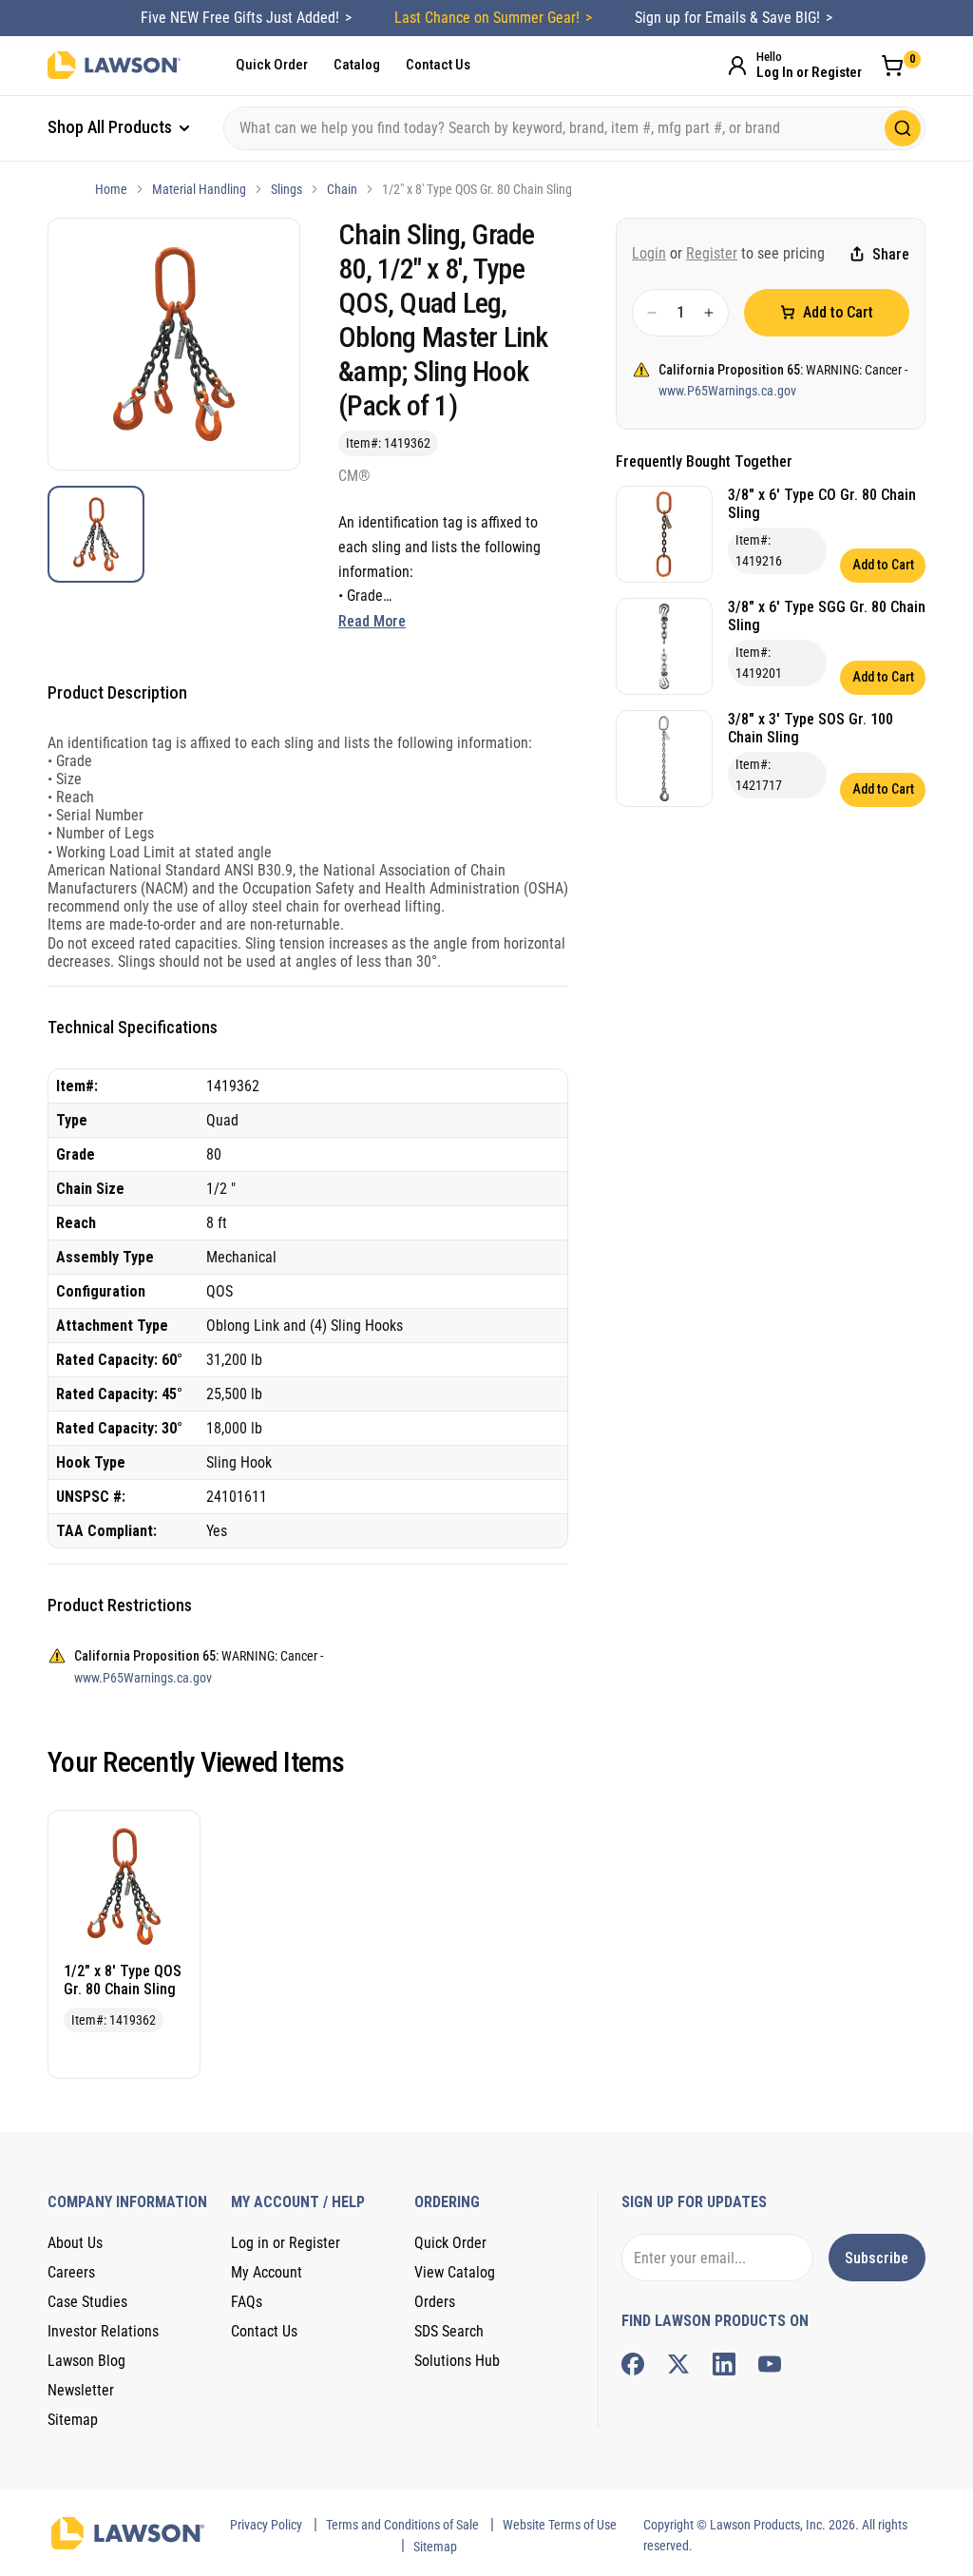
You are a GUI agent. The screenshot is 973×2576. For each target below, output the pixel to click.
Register (712, 253)
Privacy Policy (266, 2525)
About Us (75, 2243)
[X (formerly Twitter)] (678, 2364)
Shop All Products (112, 127)
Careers (71, 2272)
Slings (286, 189)
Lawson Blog (86, 2361)
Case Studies (87, 2302)
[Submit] (903, 128)
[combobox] (574, 128)
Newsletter (81, 2390)
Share (891, 254)
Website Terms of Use (560, 2525)
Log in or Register (286, 2243)
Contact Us (438, 65)
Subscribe (877, 2258)
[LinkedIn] (724, 2364)
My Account (267, 2272)
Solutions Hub (457, 2361)
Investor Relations (103, 2331)
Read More (372, 621)
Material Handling (199, 189)
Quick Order (272, 65)
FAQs (247, 2302)
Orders (435, 2302)
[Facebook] (633, 2364)
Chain (342, 189)
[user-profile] (737, 66)
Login (649, 253)
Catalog (357, 65)
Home (111, 189)
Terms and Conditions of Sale (402, 2525)
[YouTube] (770, 2364)
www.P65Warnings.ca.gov (727, 391)
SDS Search (449, 2331)
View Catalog (455, 2272)
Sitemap (73, 2420)
